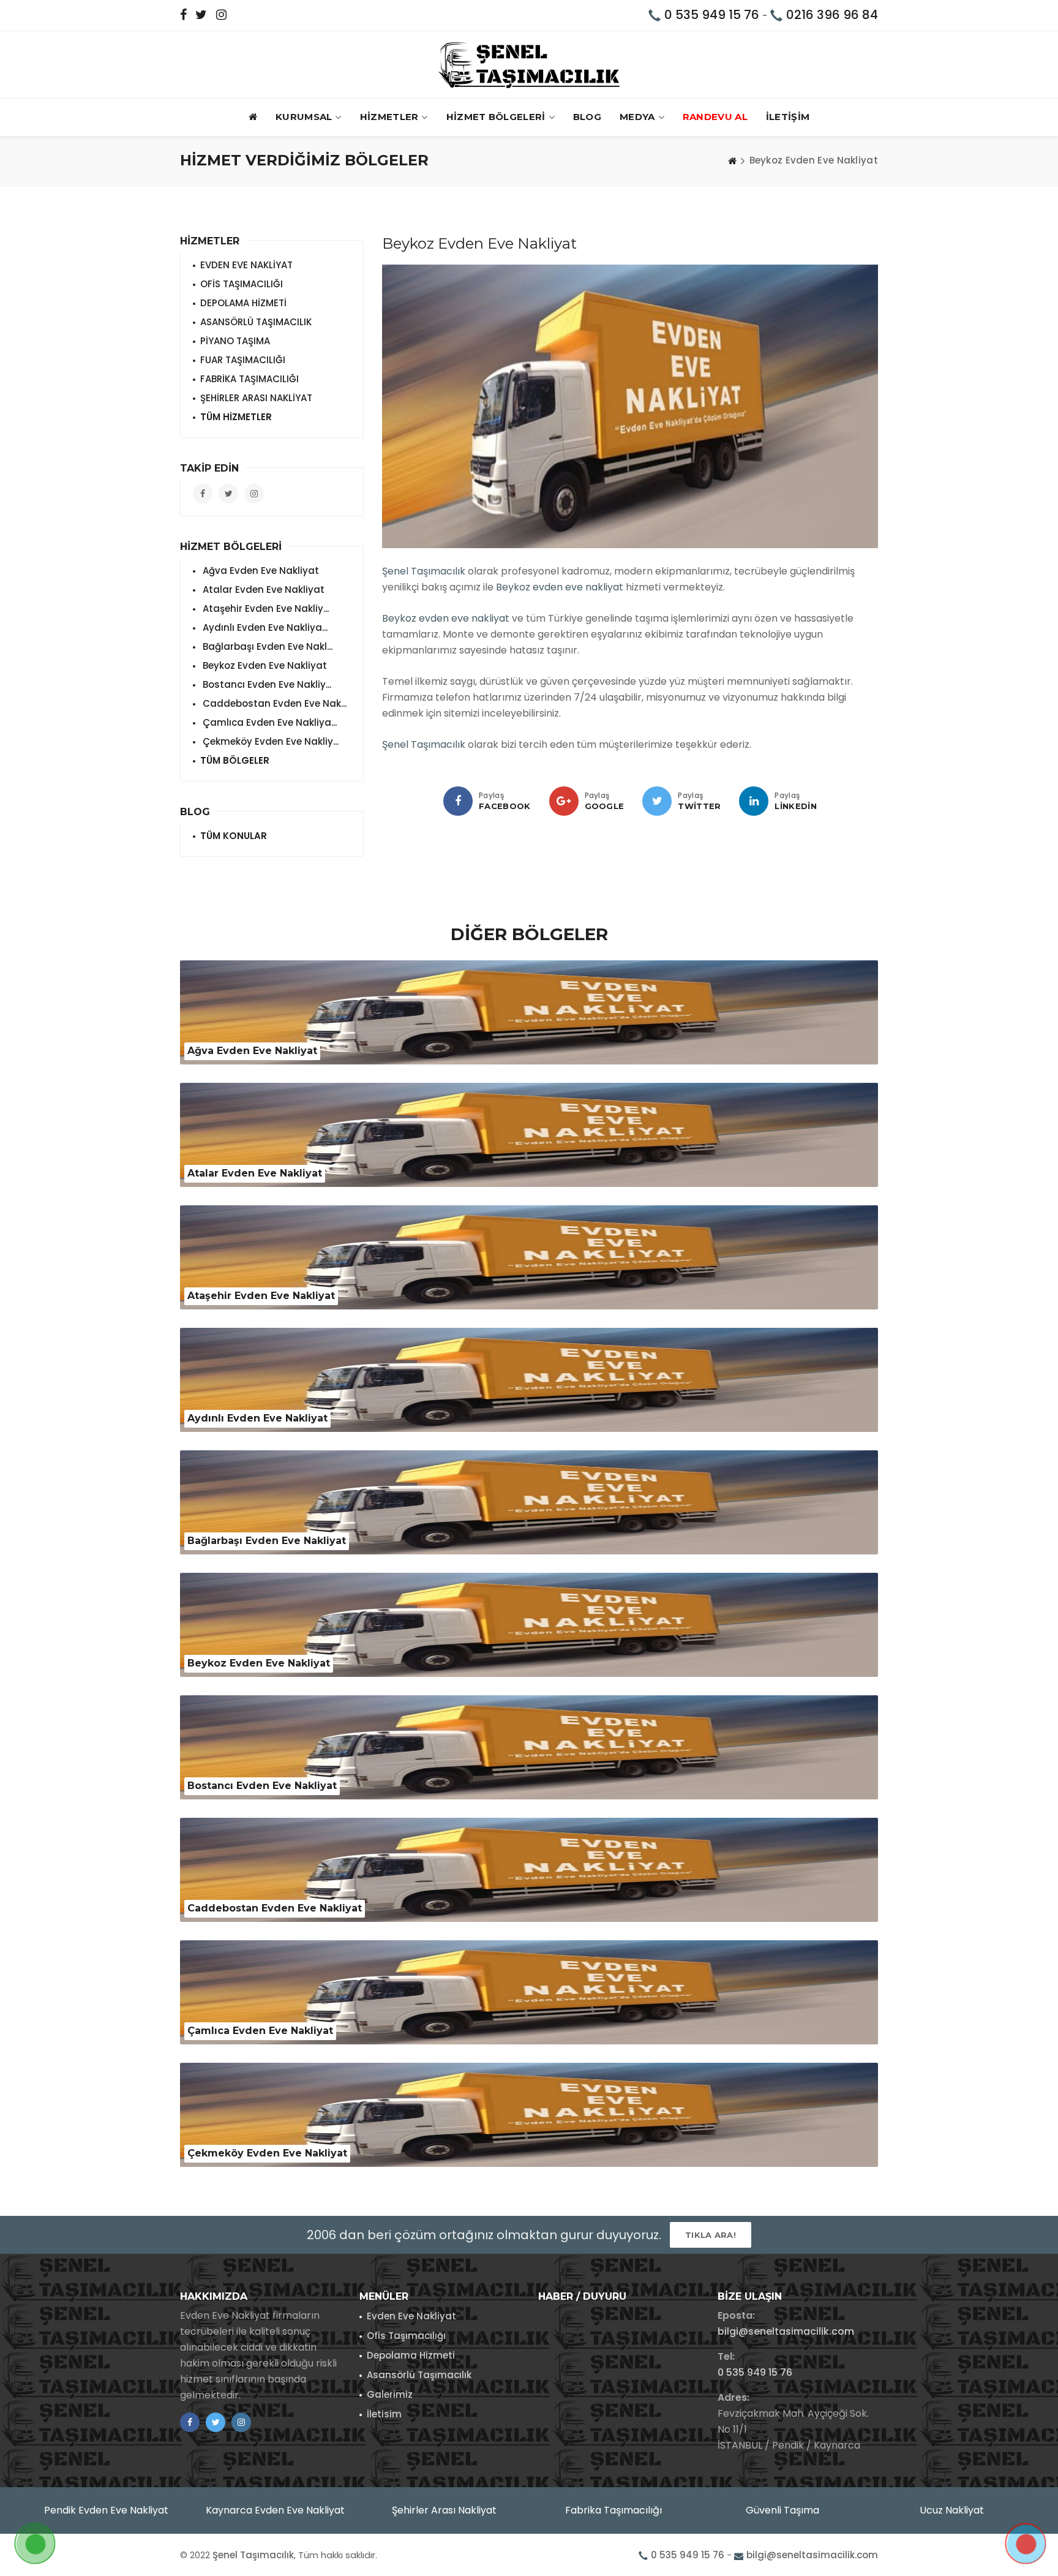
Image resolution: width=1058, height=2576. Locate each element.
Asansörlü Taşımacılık (419, 2375)
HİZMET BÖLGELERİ (496, 117)
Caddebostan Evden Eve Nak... (273, 703)
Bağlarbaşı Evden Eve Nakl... (266, 646)
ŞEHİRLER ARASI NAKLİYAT (256, 398)
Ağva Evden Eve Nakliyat (260, 571)
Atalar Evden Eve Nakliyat (262, 589)
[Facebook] (458, 801)
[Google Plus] (564, 801)
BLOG (587, 117)
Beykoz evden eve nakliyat (560, 587)
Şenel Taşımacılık (424, 571)
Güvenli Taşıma (782, 2510)
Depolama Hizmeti (411, 2355)
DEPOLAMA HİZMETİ (243, 303)
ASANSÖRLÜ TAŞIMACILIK (256, 322)
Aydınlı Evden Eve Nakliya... (264, 627)
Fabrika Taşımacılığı (613, 2510)
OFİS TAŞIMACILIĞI (242, 284)
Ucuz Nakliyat (952, 2510)
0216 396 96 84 (832, 15)
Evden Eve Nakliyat (411, 2316)
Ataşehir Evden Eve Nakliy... (264, 608)
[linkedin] (754, 801)
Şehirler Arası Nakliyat (444, 2510)
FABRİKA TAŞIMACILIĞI (249, 379)
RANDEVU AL (715, 117)
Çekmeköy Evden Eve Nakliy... (269, 741)
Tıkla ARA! (711, 2235)
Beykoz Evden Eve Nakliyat (264, 665)
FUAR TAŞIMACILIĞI (243, 360)
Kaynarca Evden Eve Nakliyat (275, 2510)
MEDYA (637, 117)
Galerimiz (390, 2394)
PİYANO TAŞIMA (235, 341)
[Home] (732, 160)
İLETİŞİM (788, 117)
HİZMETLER (389, 117)
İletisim (384, 2414)
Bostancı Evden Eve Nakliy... (266, 684)
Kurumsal (304, 117)
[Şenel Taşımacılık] (529, 65)
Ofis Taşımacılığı (406, 2336)
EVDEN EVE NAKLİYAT (246, 265)
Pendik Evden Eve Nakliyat (106, 2510)
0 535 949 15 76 (712, 15)
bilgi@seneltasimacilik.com (786, 2331)
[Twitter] (657, 801)
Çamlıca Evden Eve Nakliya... (268, 722)
